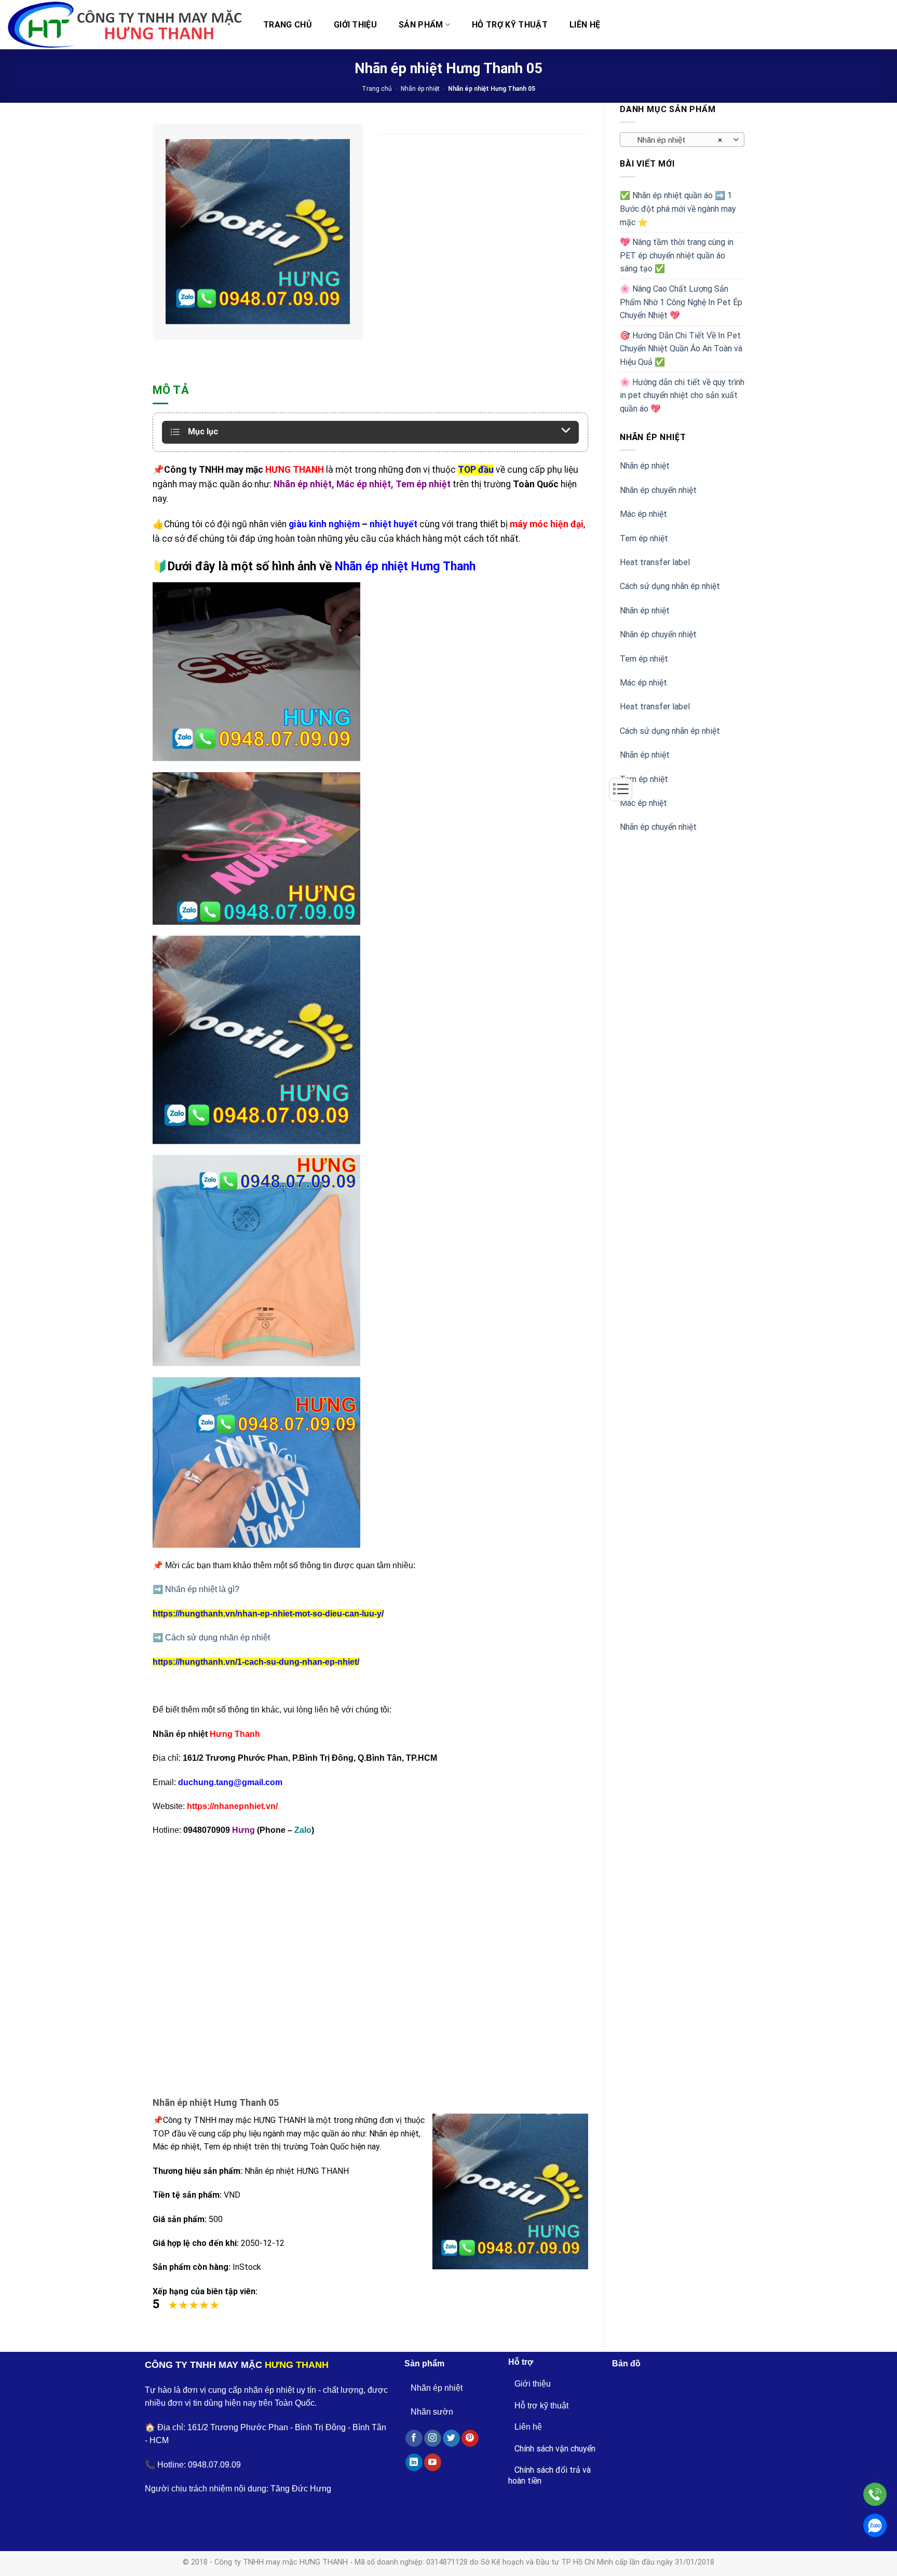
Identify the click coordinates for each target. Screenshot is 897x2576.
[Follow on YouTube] (433, 2462)
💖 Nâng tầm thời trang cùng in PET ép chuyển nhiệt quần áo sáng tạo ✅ (677, 255)
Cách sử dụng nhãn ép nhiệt (670, 586)
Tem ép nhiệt (644, 538)
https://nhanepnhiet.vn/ (232, 1806)
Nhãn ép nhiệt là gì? (202, 1589)
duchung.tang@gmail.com (230, 1782)
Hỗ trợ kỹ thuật (510, 25)
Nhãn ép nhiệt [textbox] (677, 140)
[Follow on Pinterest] (470, 2438)
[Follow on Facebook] (414, 2438)
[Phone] (875, 2494)
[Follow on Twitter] (451, 2438)
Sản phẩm (421, 25)
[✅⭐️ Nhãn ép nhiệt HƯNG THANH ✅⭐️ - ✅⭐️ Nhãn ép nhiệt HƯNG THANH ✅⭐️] (125, 25)
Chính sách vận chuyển (555, 2449)
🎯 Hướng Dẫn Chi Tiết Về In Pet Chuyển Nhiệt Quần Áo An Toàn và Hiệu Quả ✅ (681, 349)
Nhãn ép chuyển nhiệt (658, 490)
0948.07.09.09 (214, 2465)
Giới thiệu (355, 25)
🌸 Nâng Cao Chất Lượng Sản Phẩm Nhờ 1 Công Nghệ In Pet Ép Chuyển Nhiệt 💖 (681, 302)
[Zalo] (875, 2525)
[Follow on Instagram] (433, 2438)
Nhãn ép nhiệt (420, 89)
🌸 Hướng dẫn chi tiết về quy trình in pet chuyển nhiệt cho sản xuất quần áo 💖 (682, 395)
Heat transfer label (655, 562)
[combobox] (682, 140)
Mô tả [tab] (171, 390)
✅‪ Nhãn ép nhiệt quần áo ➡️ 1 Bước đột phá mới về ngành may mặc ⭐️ (678, 209)
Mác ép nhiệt (643, 514)
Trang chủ (288, 25)
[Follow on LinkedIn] (414, 2462)
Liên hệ (585, 25)
